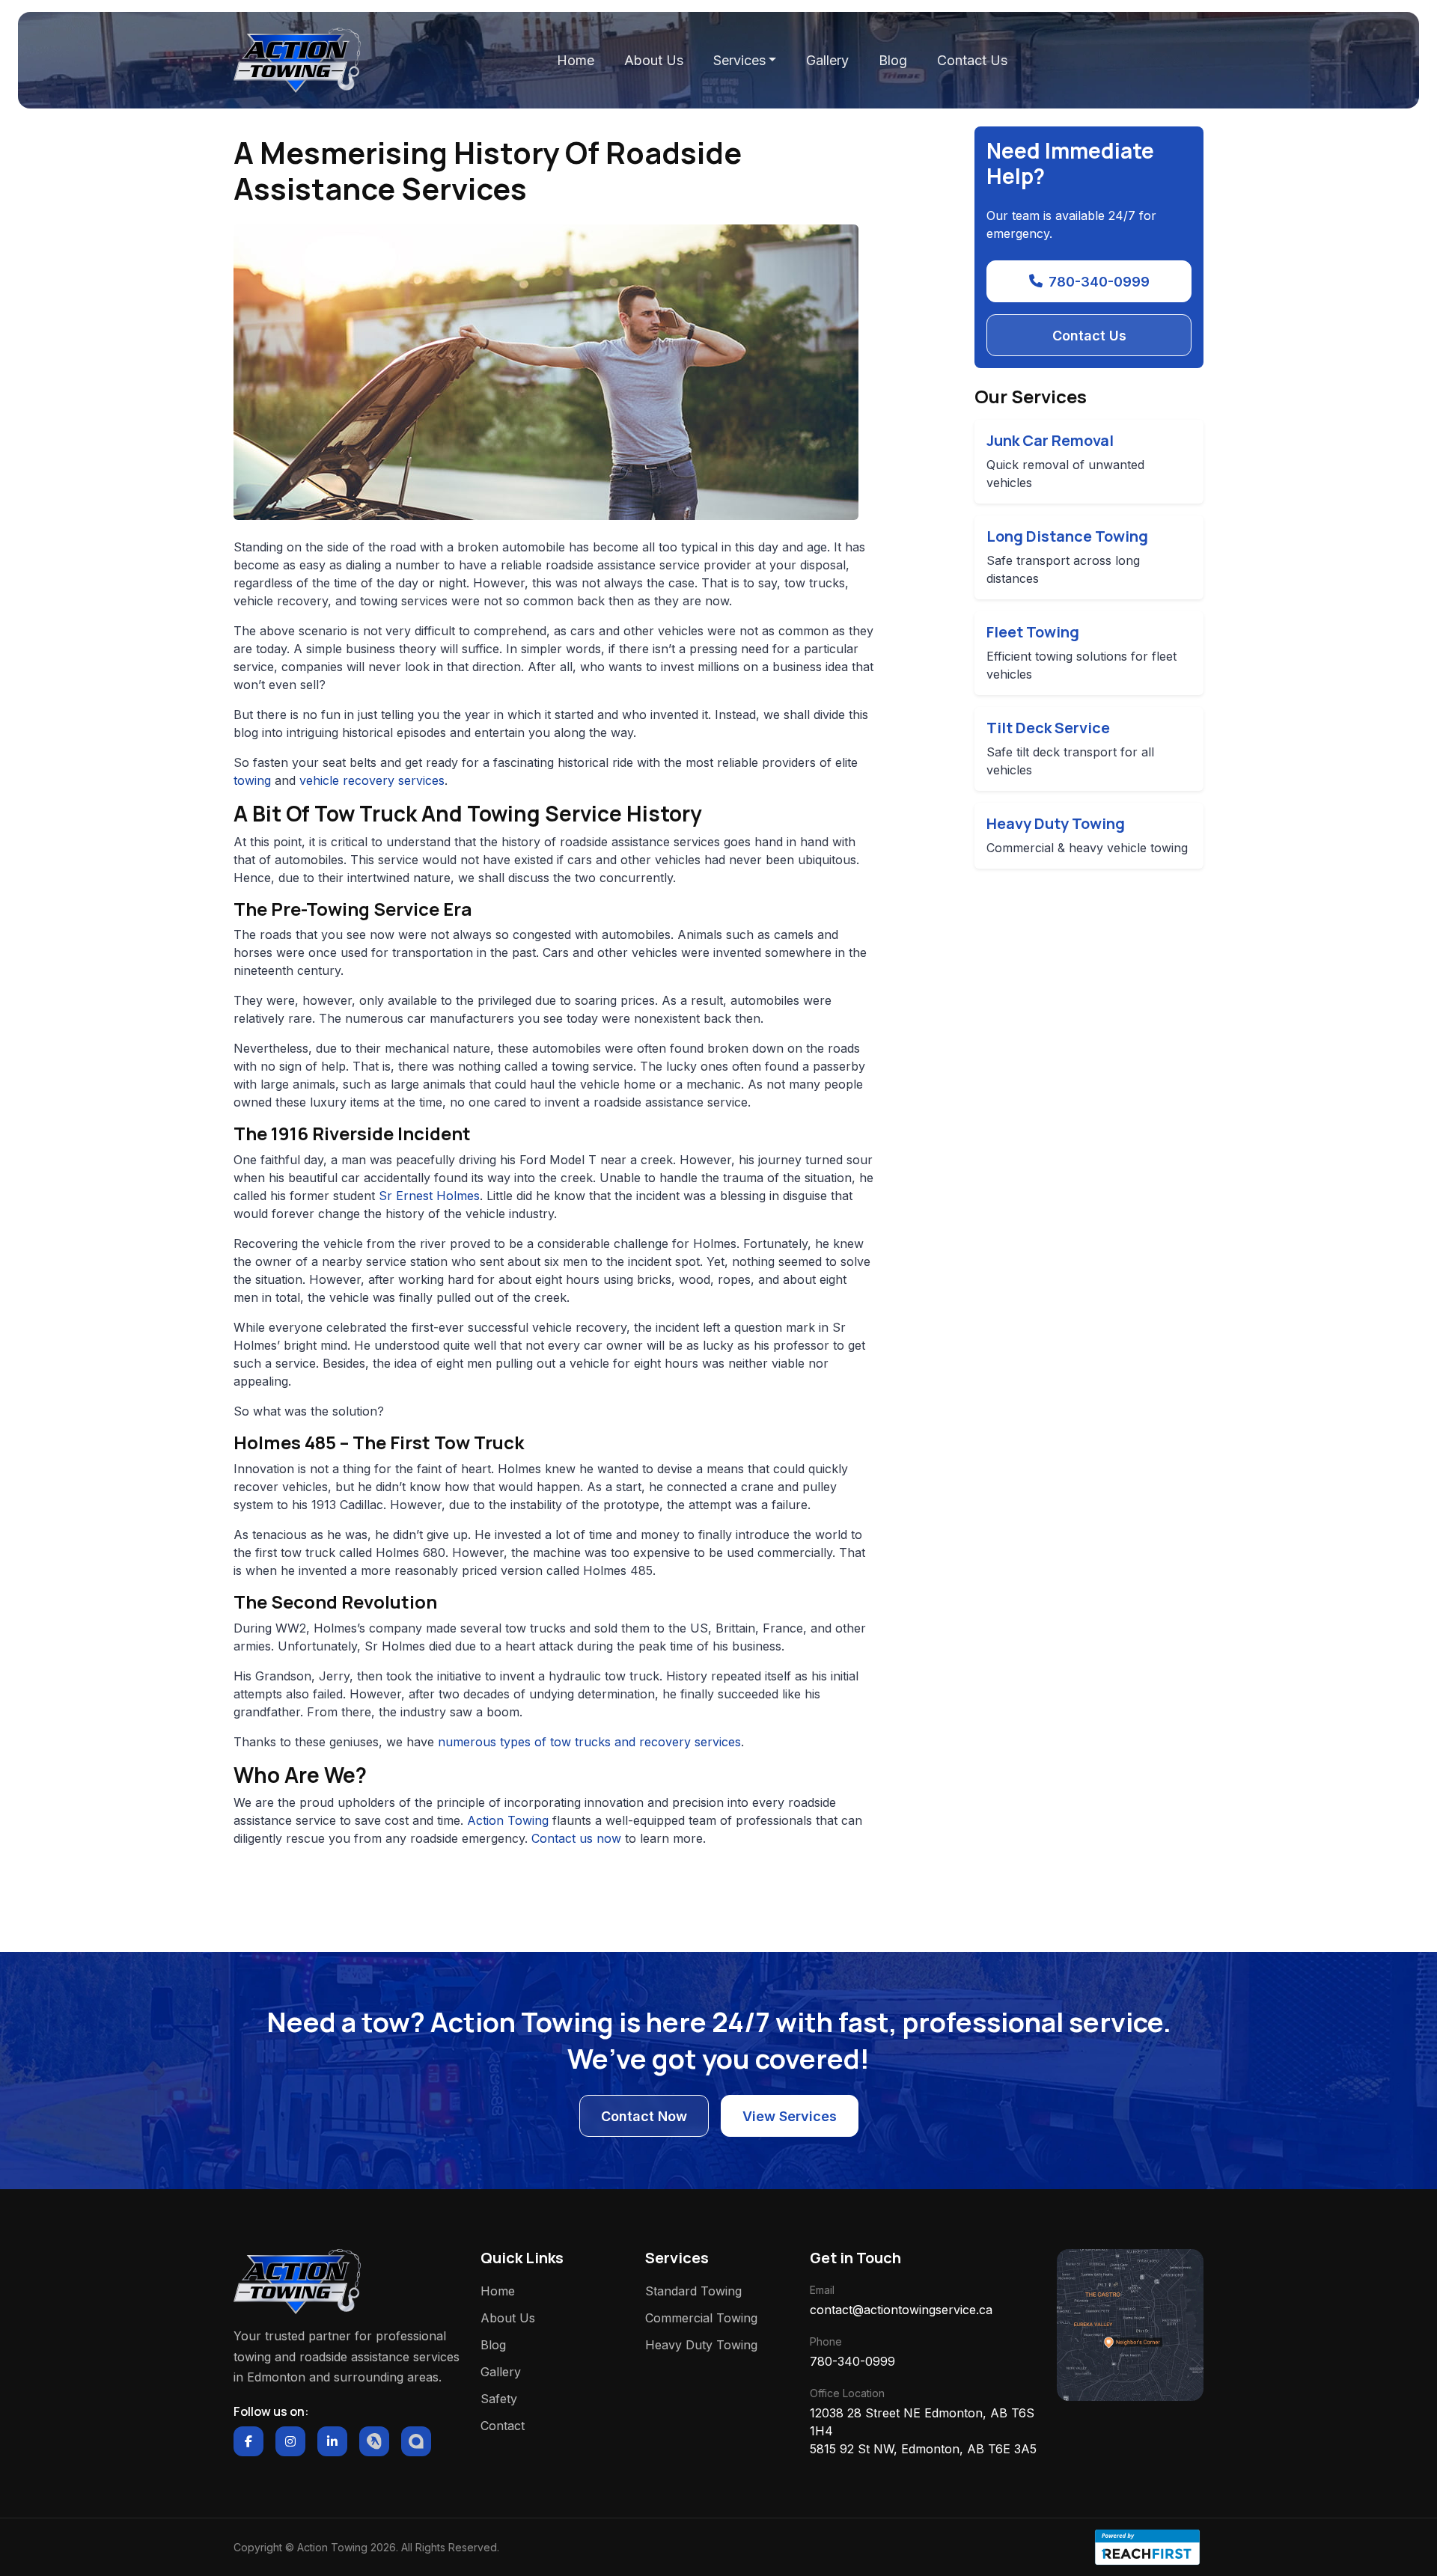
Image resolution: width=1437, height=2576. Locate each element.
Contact (503, 2426)
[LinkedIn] (332, 2441)
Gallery (827, 60)
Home (576, 60)
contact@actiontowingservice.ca (901, 2310)
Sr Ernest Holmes (429, 1196)
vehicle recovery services (372, 780)
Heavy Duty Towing (701, 2345)
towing (252, 780)
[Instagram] (290, 2441)
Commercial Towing (701, 2318)
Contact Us (972, 60)
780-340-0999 (1099, 282)
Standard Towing (693, 2291)
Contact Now (644, 2116)
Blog (893, 60)
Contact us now (576, 1838)
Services (739, 60)
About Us (654, 60)
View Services (790, 2116)
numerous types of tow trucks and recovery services (589, 1742)
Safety (499, 2399)
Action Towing (508, 1820)
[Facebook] (248, 2441)
